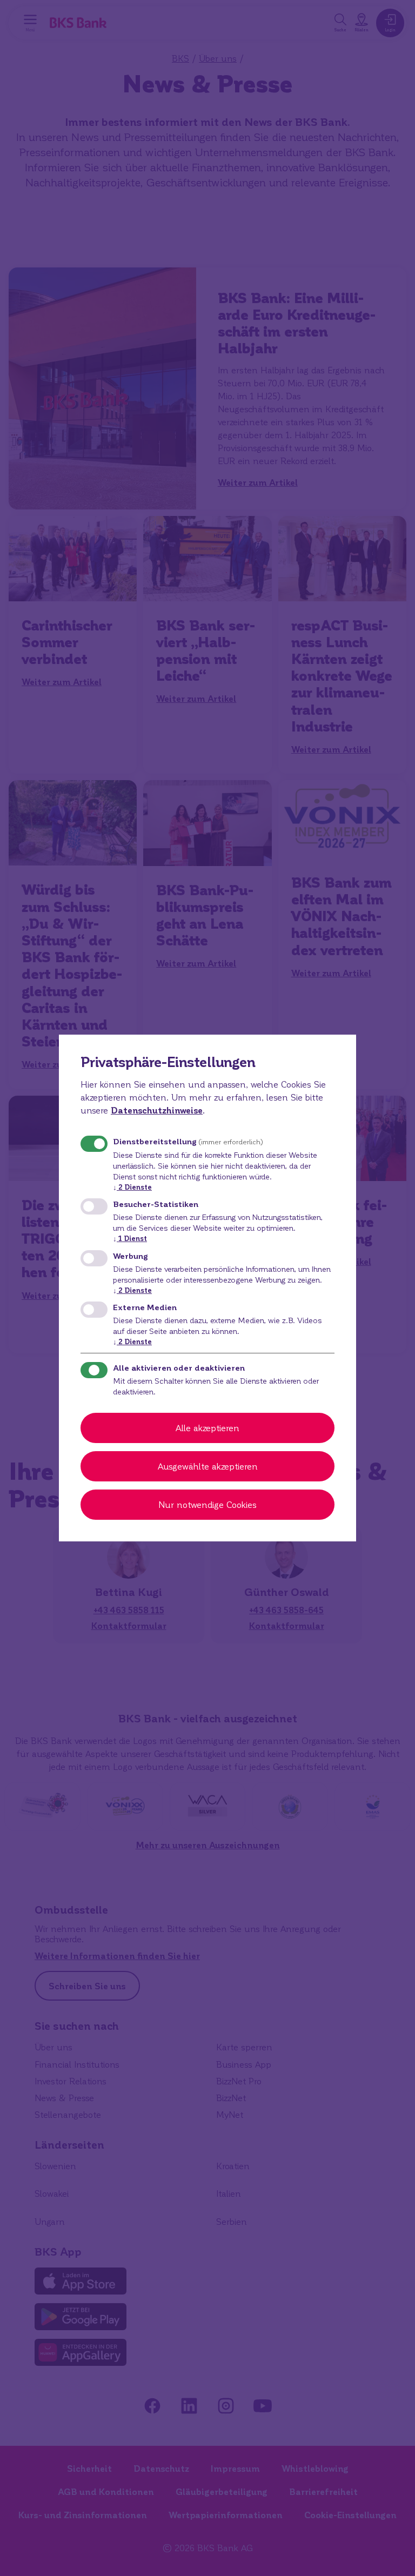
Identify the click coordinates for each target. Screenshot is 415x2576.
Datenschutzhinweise (157, 1110)
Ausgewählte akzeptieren (208, 1466)
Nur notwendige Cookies (207, 1504)
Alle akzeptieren (207, 1428)
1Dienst (130, 1238)
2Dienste (132, 1187)
